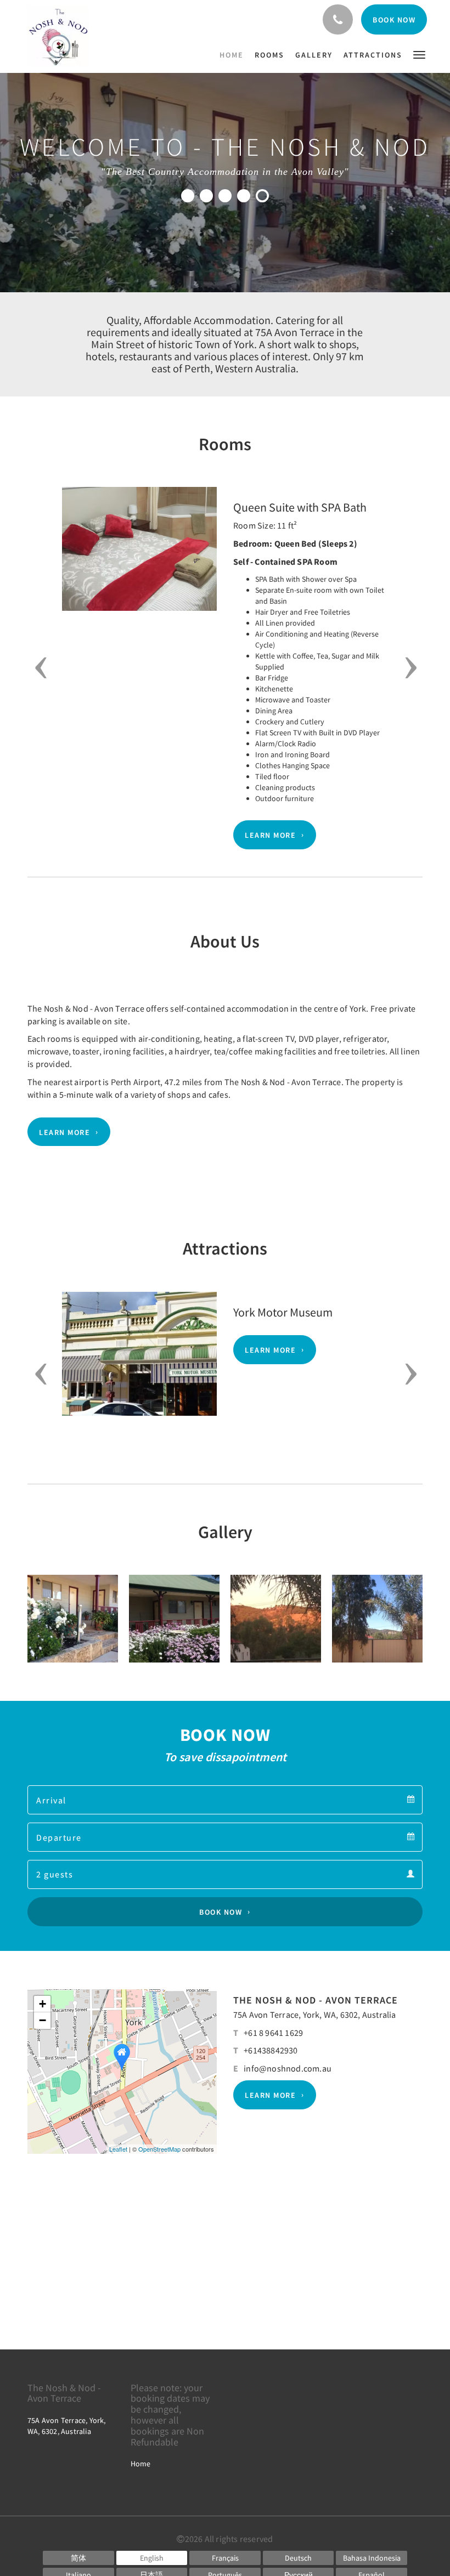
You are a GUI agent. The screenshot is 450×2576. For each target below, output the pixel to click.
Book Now (221, 1912)
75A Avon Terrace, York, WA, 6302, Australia (315, 2015)
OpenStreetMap (159, 2149)
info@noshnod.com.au (288, 2068)
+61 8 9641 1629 (273, 2033)
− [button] (43, 2020)
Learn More (270, 835)
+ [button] (43, 2004)
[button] (419, 54)
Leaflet (118, 2149)
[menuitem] (234, 55)
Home (140, 2464)
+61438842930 (271, 2050)
